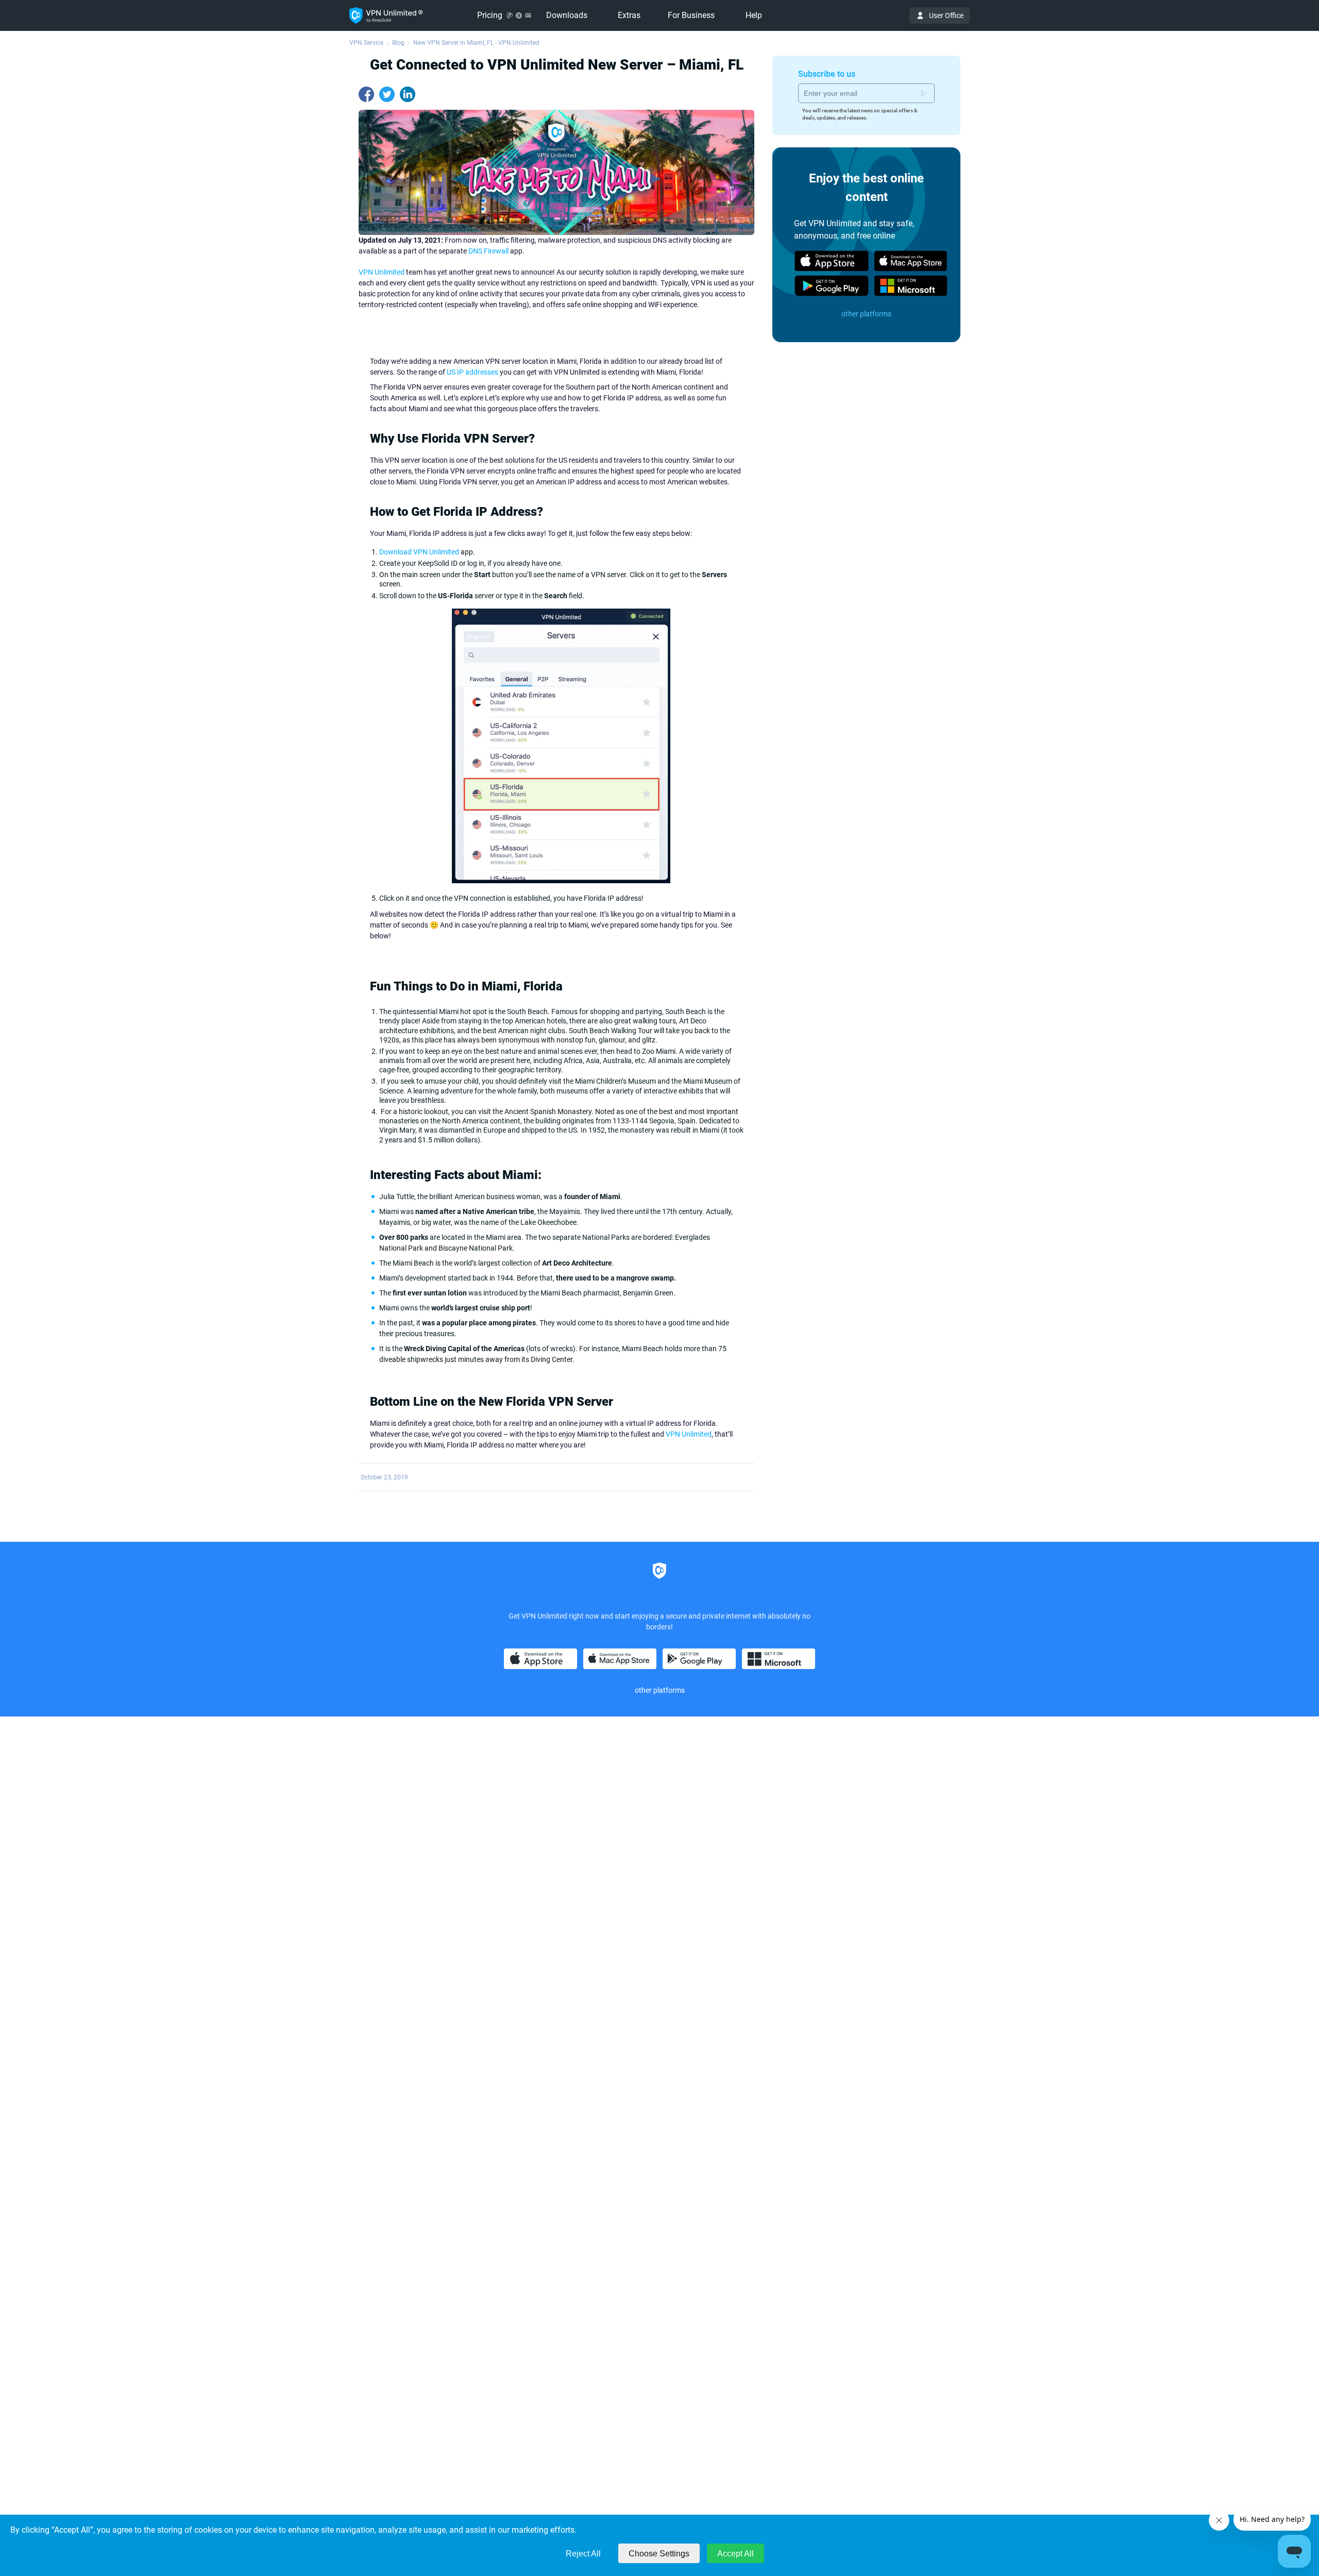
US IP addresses (472, 372)
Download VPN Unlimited (419, 552)
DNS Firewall (488, 251)
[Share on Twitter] (387, 94)
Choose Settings (659, 2554)
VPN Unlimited (382, 272)
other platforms (866, 314)
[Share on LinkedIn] (408, 94)
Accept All (735, 2554)
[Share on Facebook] (366, 94)
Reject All (583, 2554)
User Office (946, 15)
